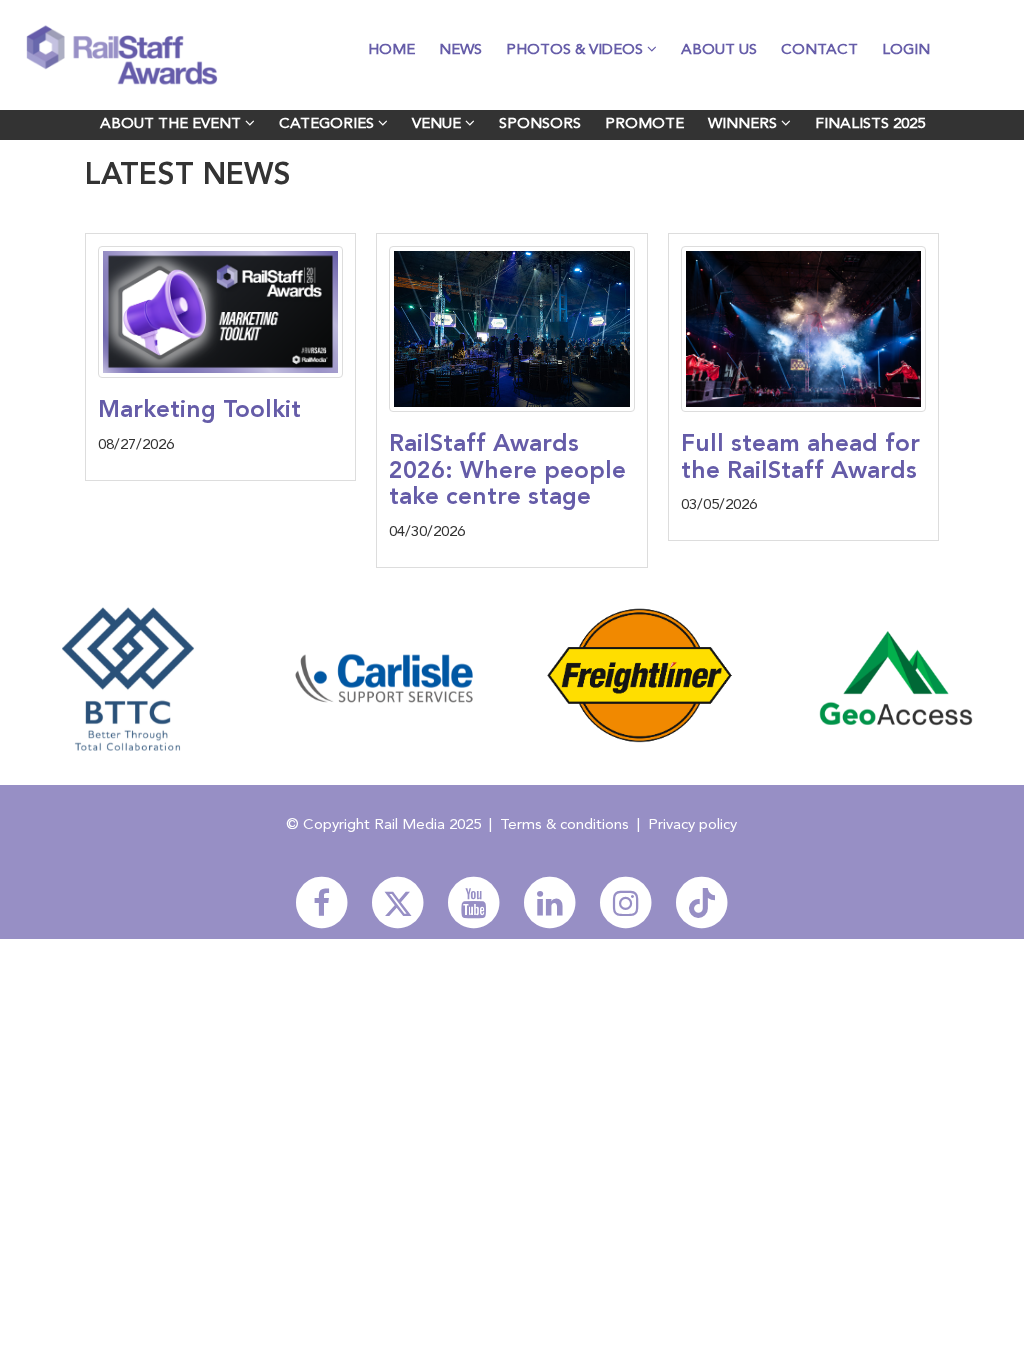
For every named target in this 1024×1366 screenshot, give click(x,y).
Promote (644, 124)
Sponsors (540, 124)
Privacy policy (692, 825)
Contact (819, 50)
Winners (744, 124)
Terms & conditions (564, 825)
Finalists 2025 (870, 124)
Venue (438, 124)
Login (906, 50)
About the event (172, 124)
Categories (328, 124)
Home (391, 50)
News (460, 50)
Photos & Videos (576, 50)
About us (719, 50)
